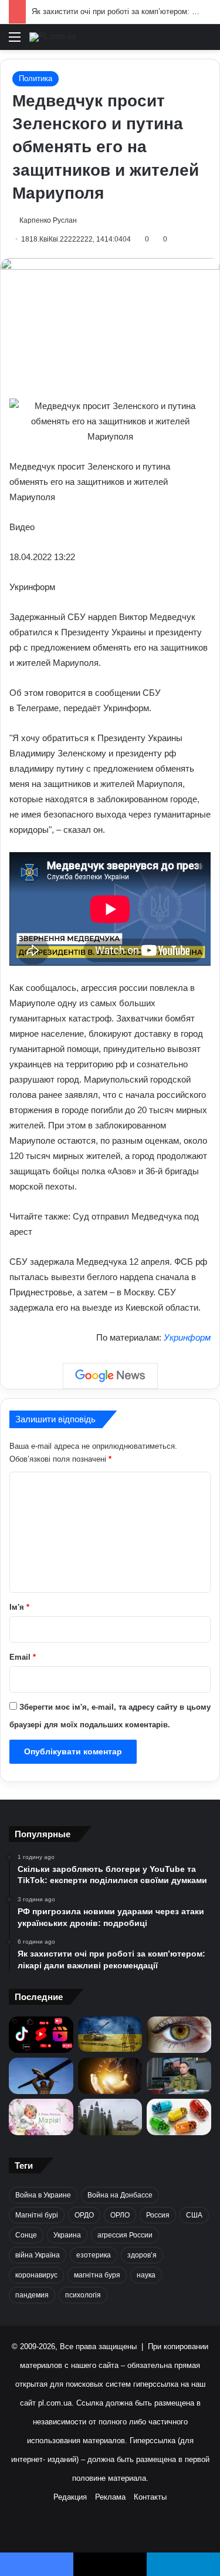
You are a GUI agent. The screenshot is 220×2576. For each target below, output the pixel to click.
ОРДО (84, 2215)
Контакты (150, 2497)
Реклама (110, 2497)
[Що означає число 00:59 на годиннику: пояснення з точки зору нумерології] (110, 2076)
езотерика (94, 2255)
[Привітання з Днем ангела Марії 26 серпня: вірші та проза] (41, 2117)
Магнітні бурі (37, 2215)
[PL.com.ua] (53, 37)
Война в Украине (43, 2195)
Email (23, 1657)
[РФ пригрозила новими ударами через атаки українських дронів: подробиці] (110, 2034)
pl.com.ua (55, 2403)
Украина (67, 2235)
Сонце (26, 2235)
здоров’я (142, 2255)
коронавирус (36, 2275)
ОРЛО (120, 2215)
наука (146, 2275)
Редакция (70, 2497)
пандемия (32, 2295)
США (194, 2215)
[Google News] (110, 1376)
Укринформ (187, 1337)
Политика (35, 78)
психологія (83, 2295)
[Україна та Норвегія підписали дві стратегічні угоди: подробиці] (110, 2117)
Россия (158, 2215)
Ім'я (19, 1607)
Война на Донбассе (120, 2195)
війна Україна (38, 2255)
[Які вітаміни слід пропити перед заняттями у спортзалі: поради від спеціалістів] (179, 2117)
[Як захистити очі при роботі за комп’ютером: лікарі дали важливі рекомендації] (179, 2035)
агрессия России (125, 2235)
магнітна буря (97, 2275)
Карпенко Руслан (48, 220)
